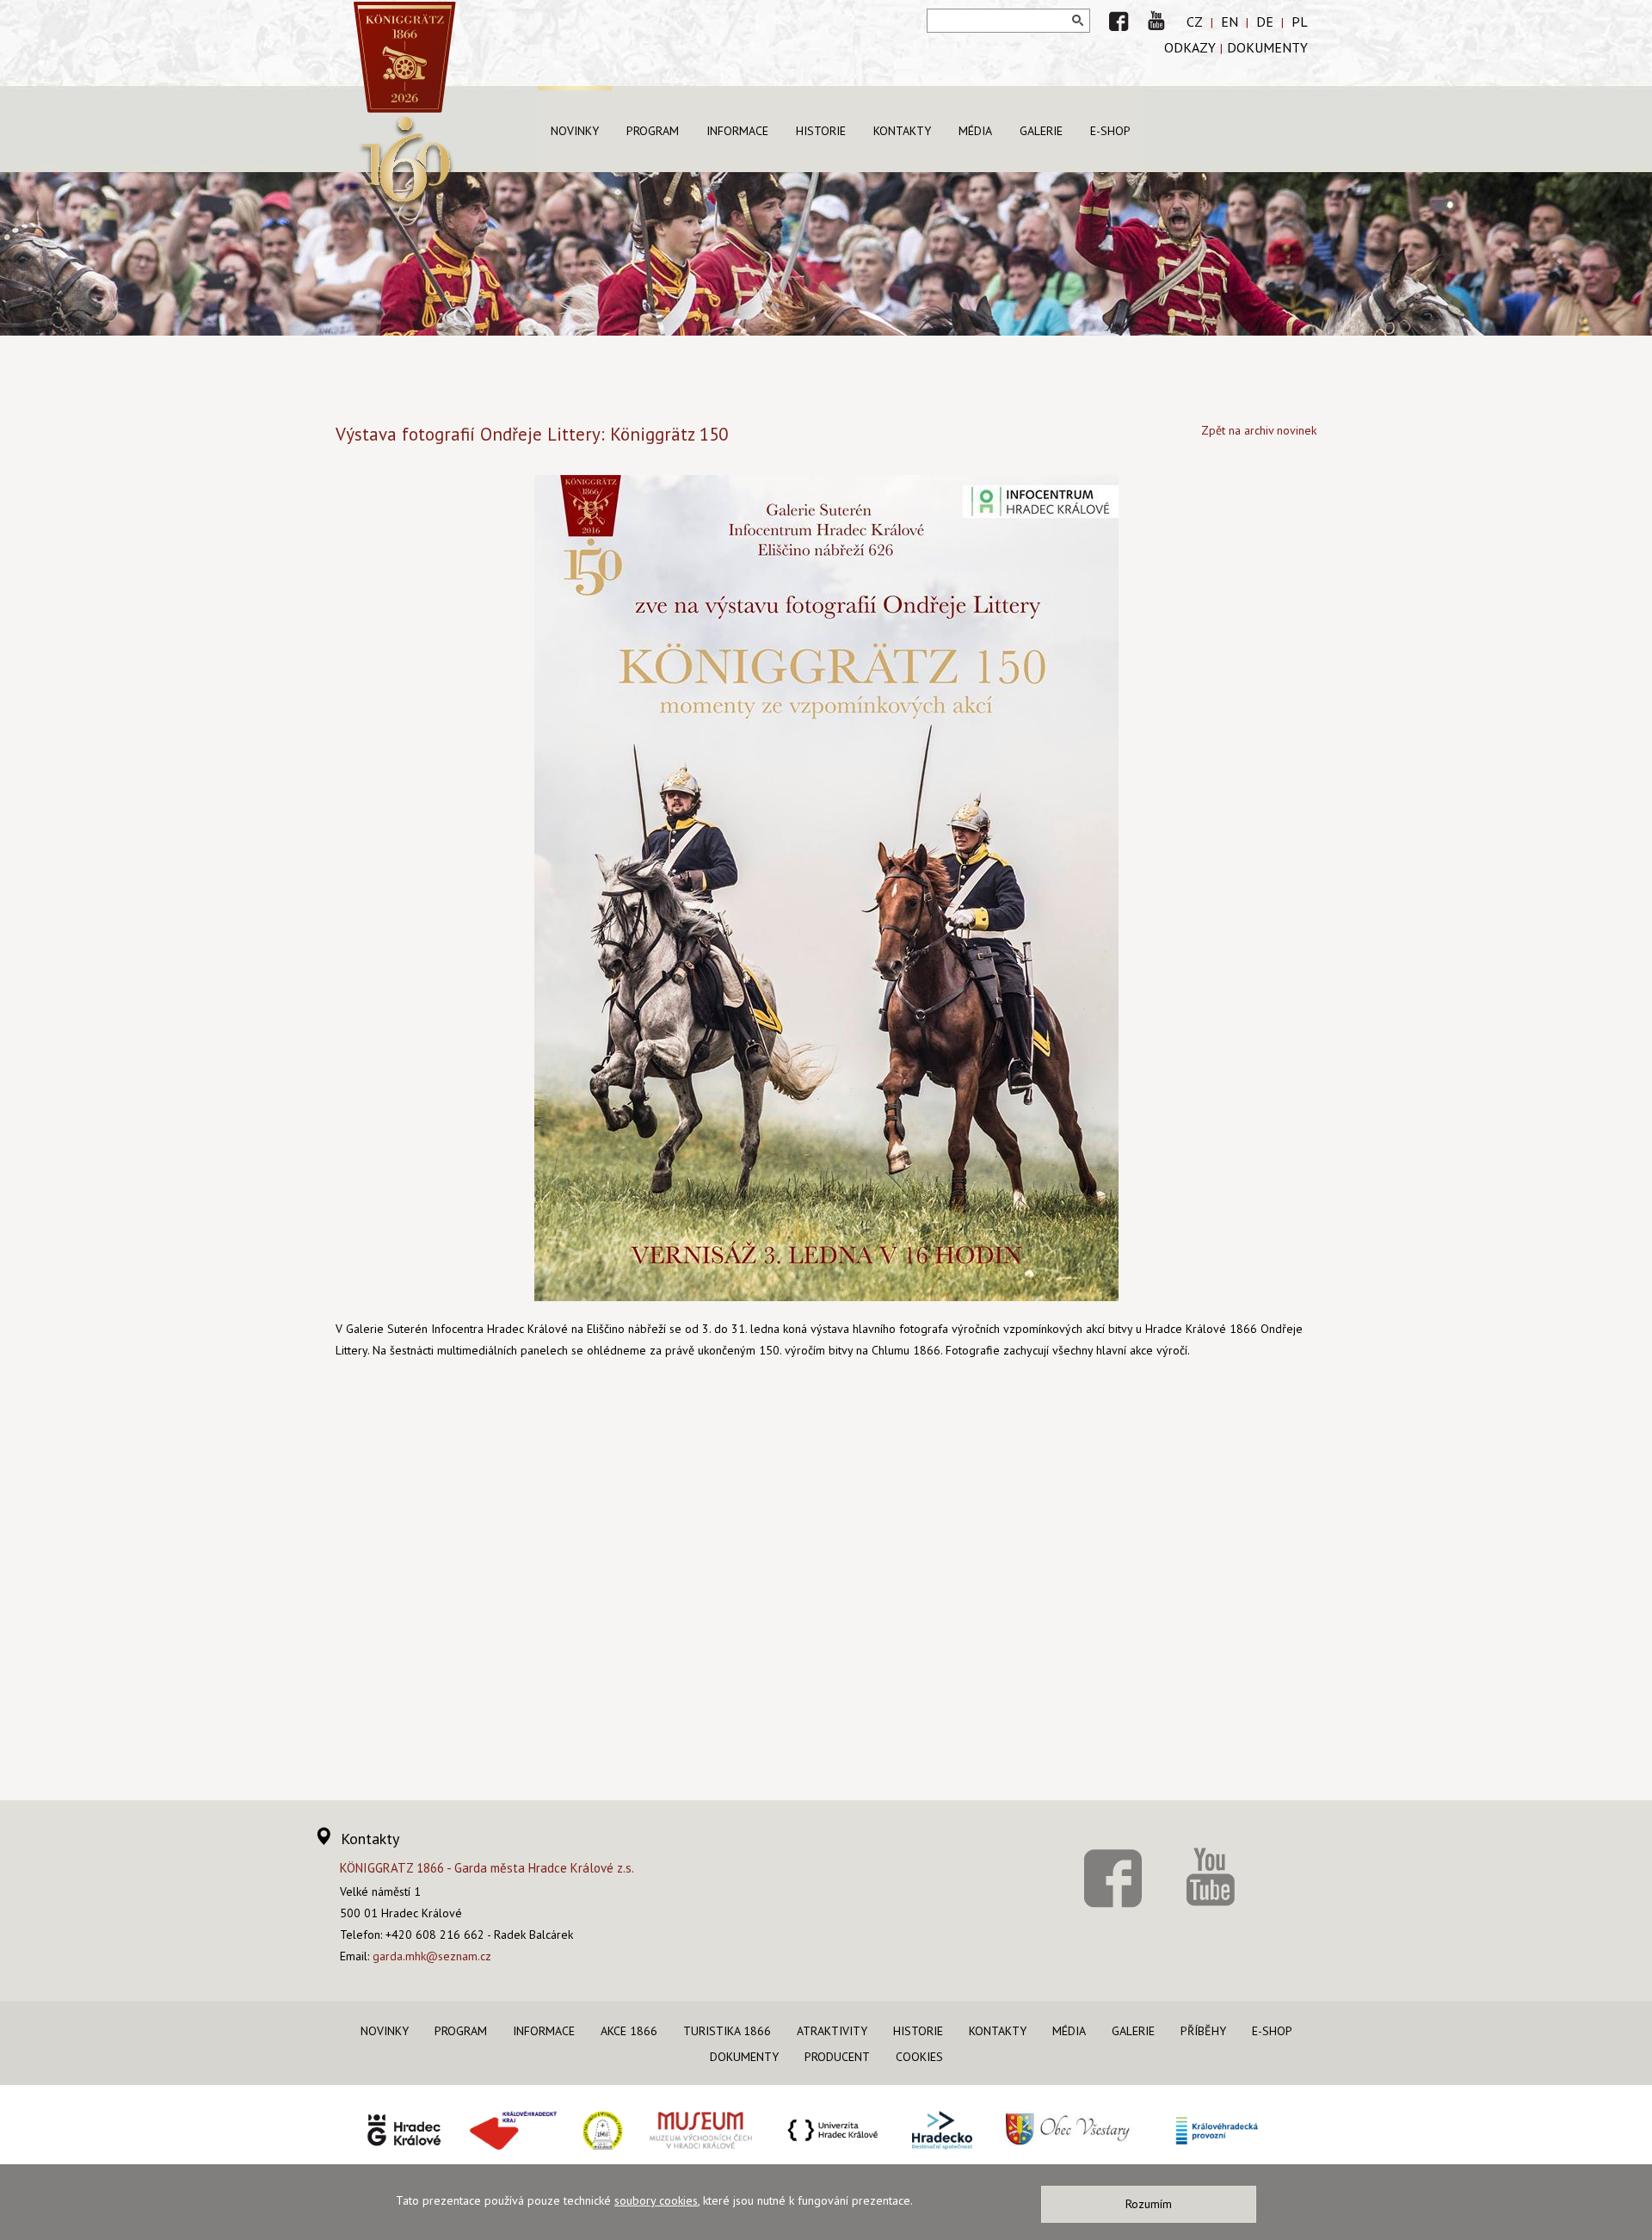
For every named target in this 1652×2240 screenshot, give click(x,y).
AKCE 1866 (629, 2031)
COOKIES (919, 2057)
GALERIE (1041, 131)
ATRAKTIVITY (832, 2031)
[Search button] (1078, 21)
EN (1230, 22)
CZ (1195, 22)
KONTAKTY (902, 131)
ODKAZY (1190, 47)
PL (1300, 22)
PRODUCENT (837, 2057)
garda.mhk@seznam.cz (432, 1956)
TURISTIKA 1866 (727, 2031)
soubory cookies (656, 2200)
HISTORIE (821, 131)
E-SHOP (1110, 131)
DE (1265, 22)
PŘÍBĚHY (1203, 2031)
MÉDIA (975, 131)
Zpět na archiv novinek (1259, 430)
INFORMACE (737, 131)
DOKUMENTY (1267, 47)
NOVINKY (575, 131)
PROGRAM (653, 131)
